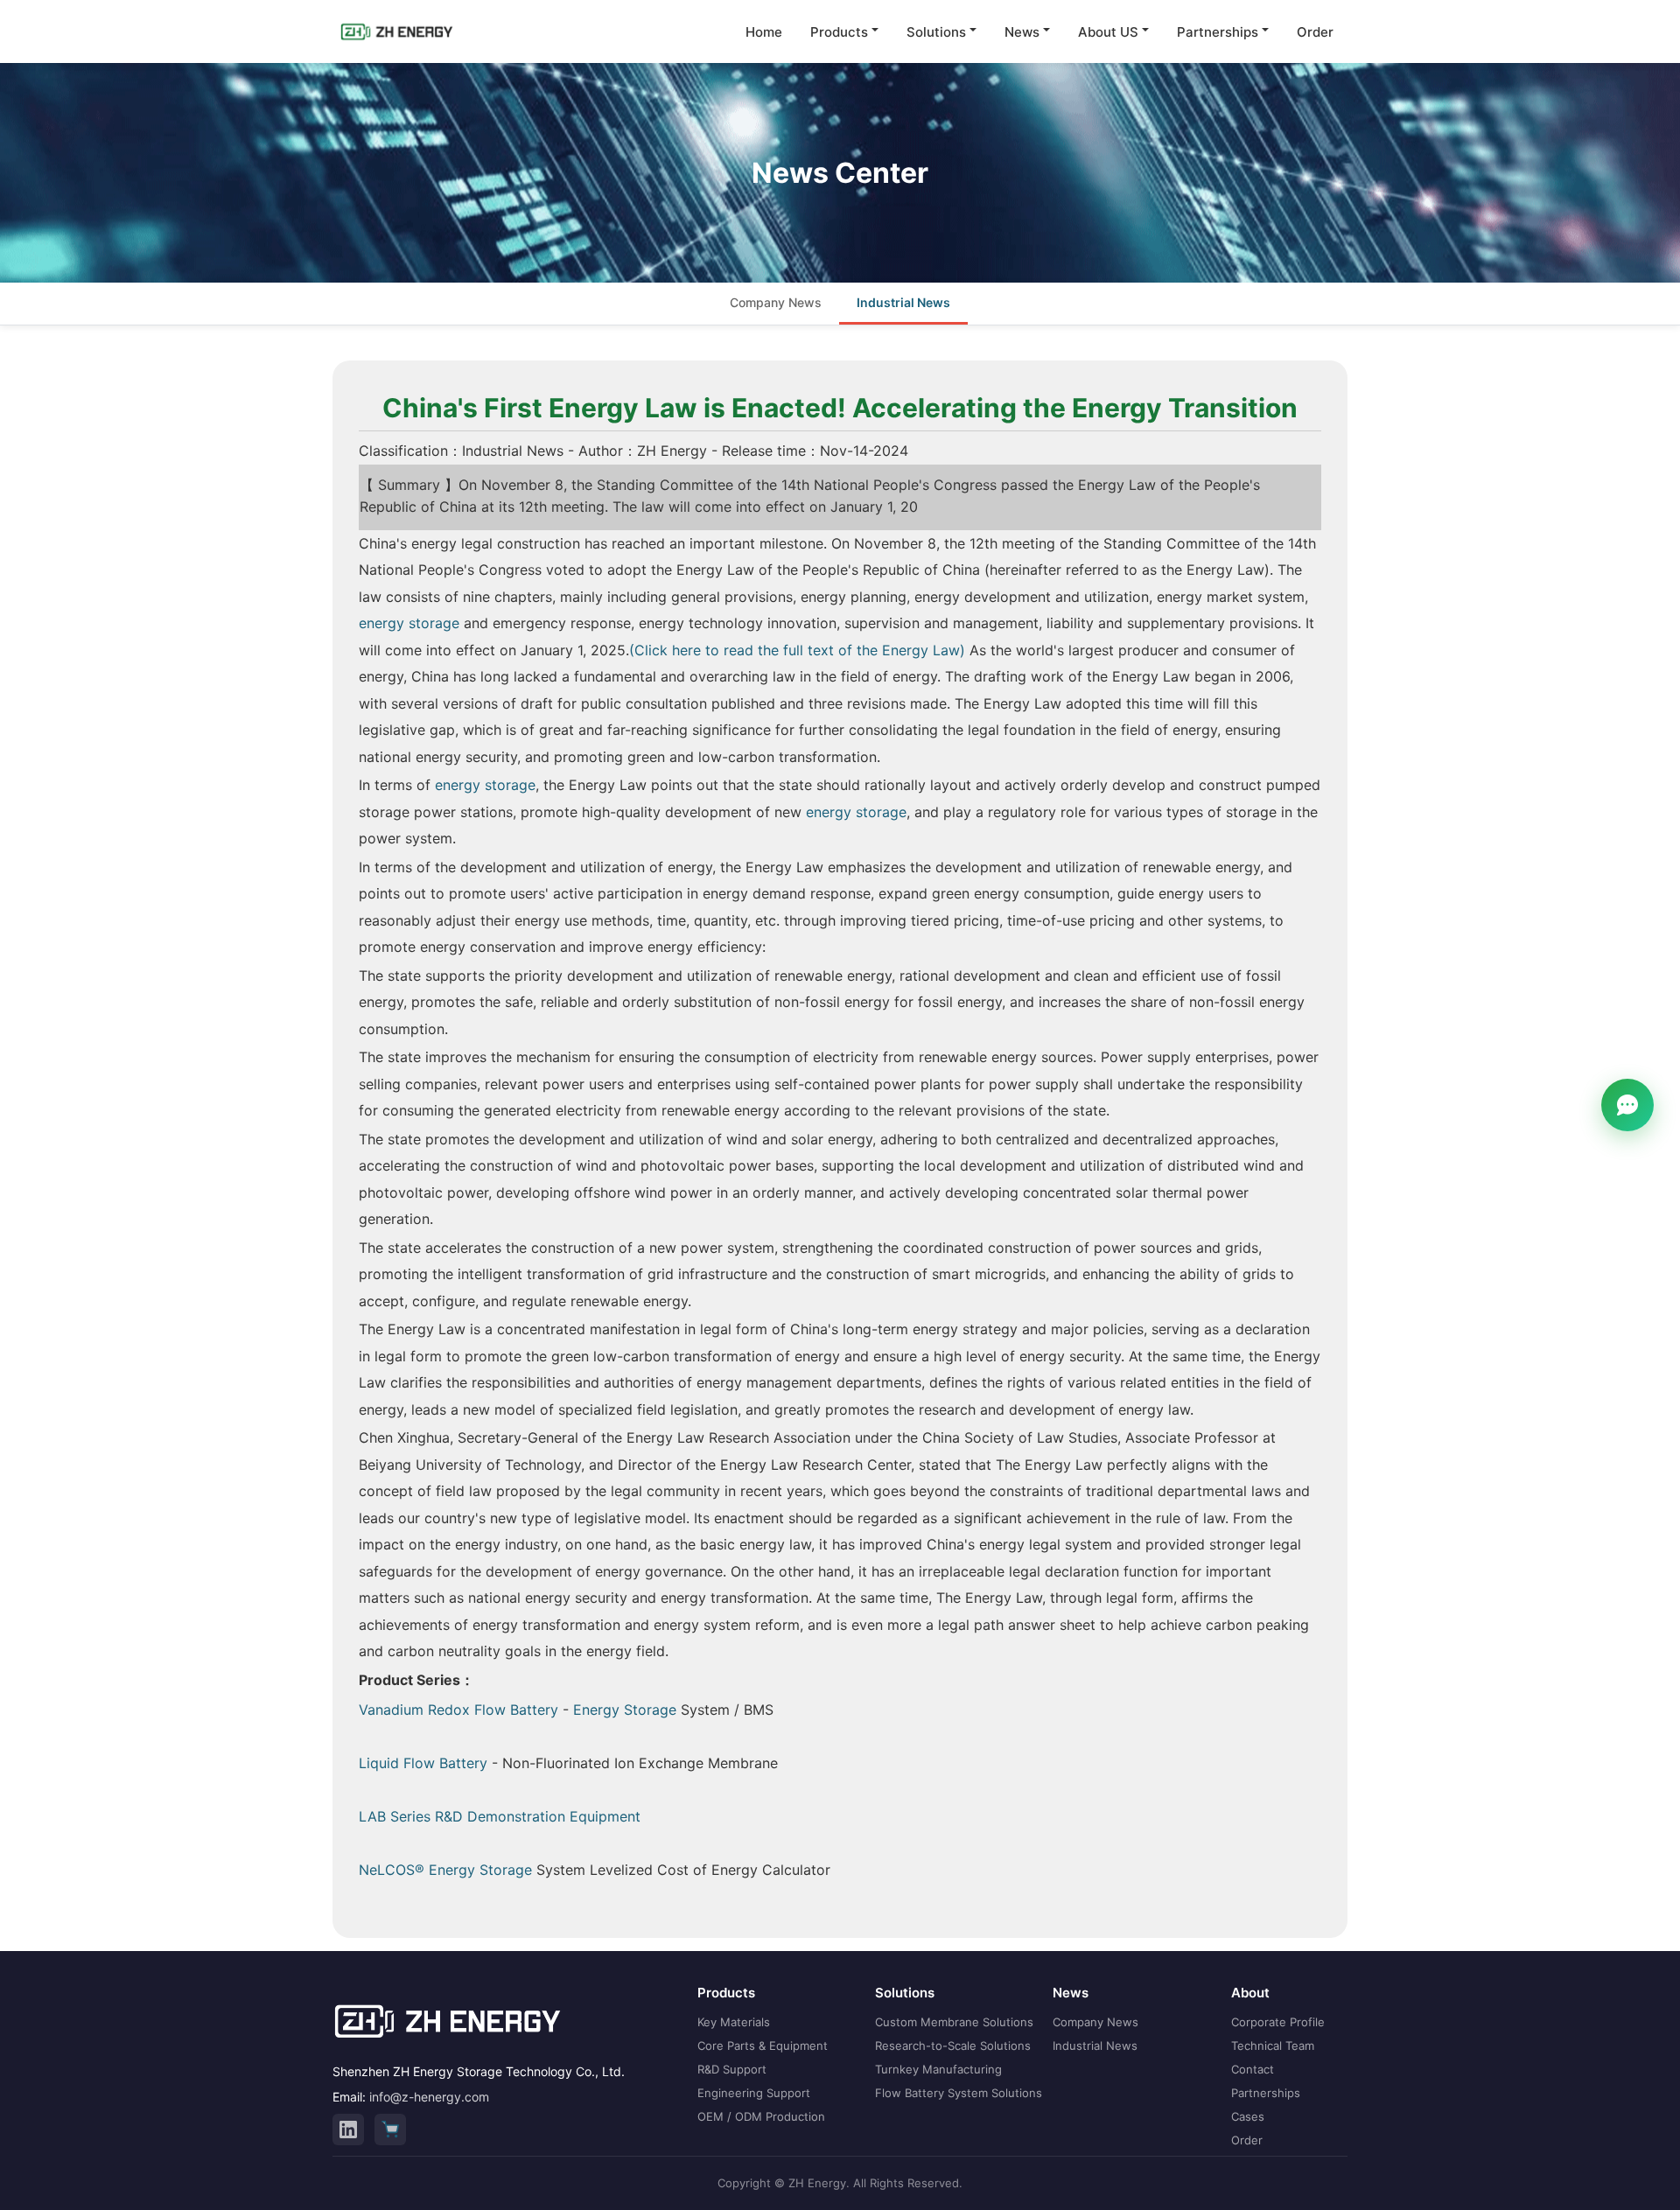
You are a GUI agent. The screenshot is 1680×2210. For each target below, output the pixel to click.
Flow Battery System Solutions (959, 2093)
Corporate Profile (1278, 2022)
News (1022, 32)
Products (839, 32)
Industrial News (903, 302)
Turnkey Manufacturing (938, 2069)
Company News (776, 302)
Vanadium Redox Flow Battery (458, 1710)
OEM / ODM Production (761, 2116)
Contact (1253, 2069)
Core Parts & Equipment (763, 2046)
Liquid (381, 1763)
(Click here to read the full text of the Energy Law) (797, 650)
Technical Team (1273, 2046)
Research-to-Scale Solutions (953, 2046)
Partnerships (1218, 32)
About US (1108, 32)
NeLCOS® (394, 1870)
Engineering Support (754, 2093)
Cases (1248, 2116)
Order (1315, 32)
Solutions (936, 32)
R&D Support (732, 2069)
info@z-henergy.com (429, 2097)
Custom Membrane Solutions (954, 2022)
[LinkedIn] (348, 2130)
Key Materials (734, 2022)
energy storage (409, 623)
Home (764, 32)
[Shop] (390, 2130)
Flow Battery (445, 1763)
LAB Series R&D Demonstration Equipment (500, 1816)
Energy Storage (625, 1710)
